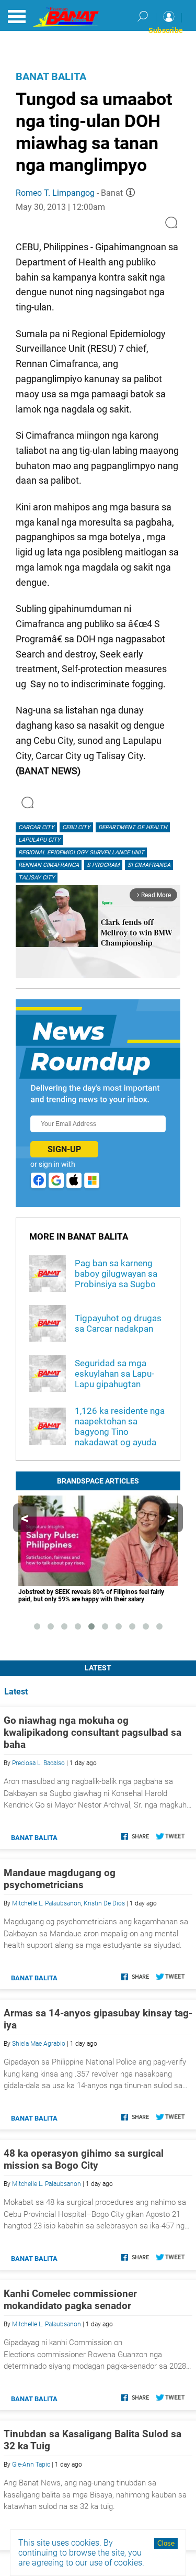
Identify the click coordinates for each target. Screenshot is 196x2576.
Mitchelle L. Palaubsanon (47, 1903)
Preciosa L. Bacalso (38, 1763)
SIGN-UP (64, 1149)
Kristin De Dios (104, 1903)
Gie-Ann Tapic (31, 2465)
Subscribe (166, 30)
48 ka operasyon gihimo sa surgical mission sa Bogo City (84, 2159)
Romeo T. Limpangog (55, 193)
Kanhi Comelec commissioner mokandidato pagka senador (70, 2300)
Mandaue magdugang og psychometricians (60, 1879)
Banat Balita (51, 76)
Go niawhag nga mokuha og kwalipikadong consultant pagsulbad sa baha (93, 1732)
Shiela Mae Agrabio (39, 2044)
